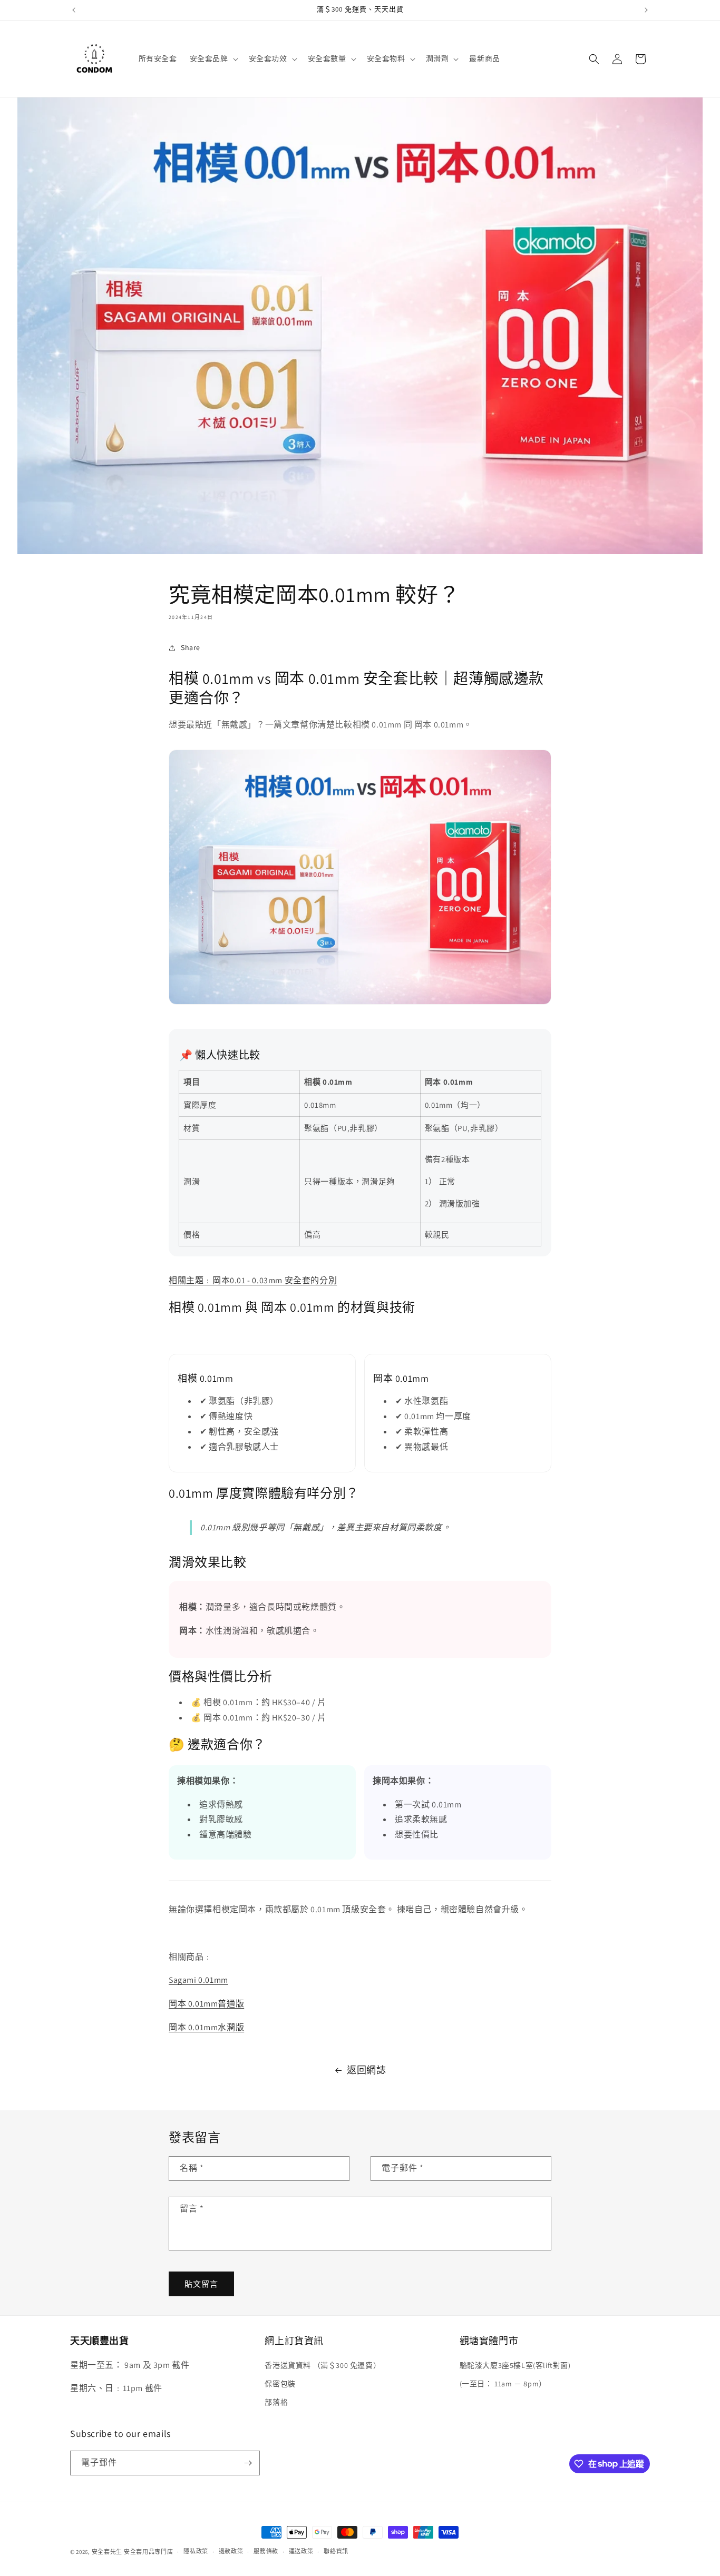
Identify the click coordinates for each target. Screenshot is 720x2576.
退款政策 (231, 2551)
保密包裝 (280, 2384)
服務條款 (266, 2551)
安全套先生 (107, 2552)
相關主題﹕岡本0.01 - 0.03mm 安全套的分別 (253, 1280)
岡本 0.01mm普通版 (206, 2004)
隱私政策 (196, 2551)
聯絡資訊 (336, 2551)
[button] (213, 58)
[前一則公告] (74, 10)
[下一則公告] (646, 10)
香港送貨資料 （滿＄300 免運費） (323, 2365)
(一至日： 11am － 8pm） (503, 2384)
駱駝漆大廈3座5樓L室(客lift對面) (515, 2365)
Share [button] (191, 647)
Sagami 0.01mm (198, 1980)
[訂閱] (248, 2463)
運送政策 (301, 2551)
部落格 (276, 2402)
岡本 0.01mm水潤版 (206, 2027)
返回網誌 (366, 2070)
